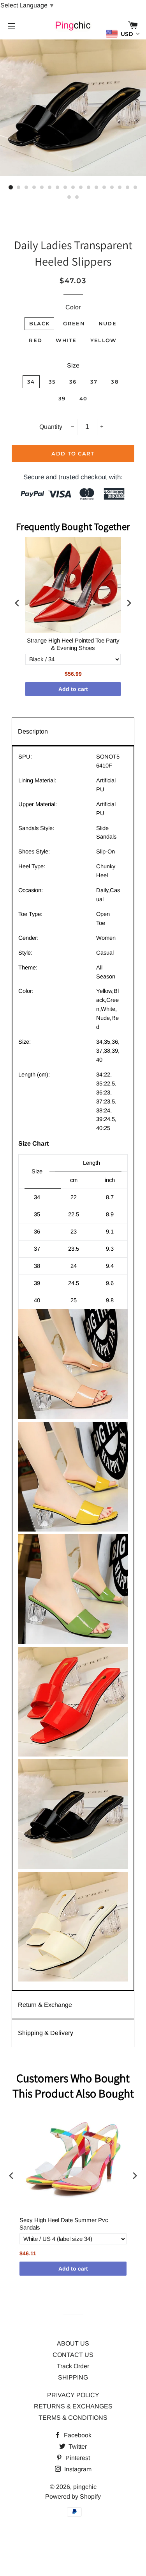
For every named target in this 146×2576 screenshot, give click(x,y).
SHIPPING (73, 2377)
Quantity (51, 427)
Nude (107, 323)
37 (94, 382)
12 (97, 187)
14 (112, 187)
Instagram (77, 2469)
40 (84, 398)
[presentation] (17, 603)
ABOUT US (73, 2343)
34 (31, 382)
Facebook (77, 2435)
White (66, 340)
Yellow (104, 340)
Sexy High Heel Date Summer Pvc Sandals (64, 2224)
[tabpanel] (73, 1368)
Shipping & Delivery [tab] (46, 2033)
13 (104, 187)
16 (128, 187)
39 (62, 398)
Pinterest (77, 2458)
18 (69, 197)
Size (73, 365)
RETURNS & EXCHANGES (73, 2406)
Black (40, 323)
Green (74, 323)
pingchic (85, 2487)
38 (115, 382)
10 (81, 187)
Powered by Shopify (73, 2497)
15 (120, 187)
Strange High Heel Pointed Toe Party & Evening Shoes (73, 644)
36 (73, 382)
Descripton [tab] (33, 731)
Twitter (77, 2447)
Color (73, 307)
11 (89, 187)
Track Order (73, 2366)
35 (52, 382)
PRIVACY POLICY (73, 2395)
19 (77, 197)
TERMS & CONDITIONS (73, 2418)
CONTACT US (73, 2355)
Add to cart (73, 689)
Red (35, 340)
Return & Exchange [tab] (45, 2005)
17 (135, 187)
